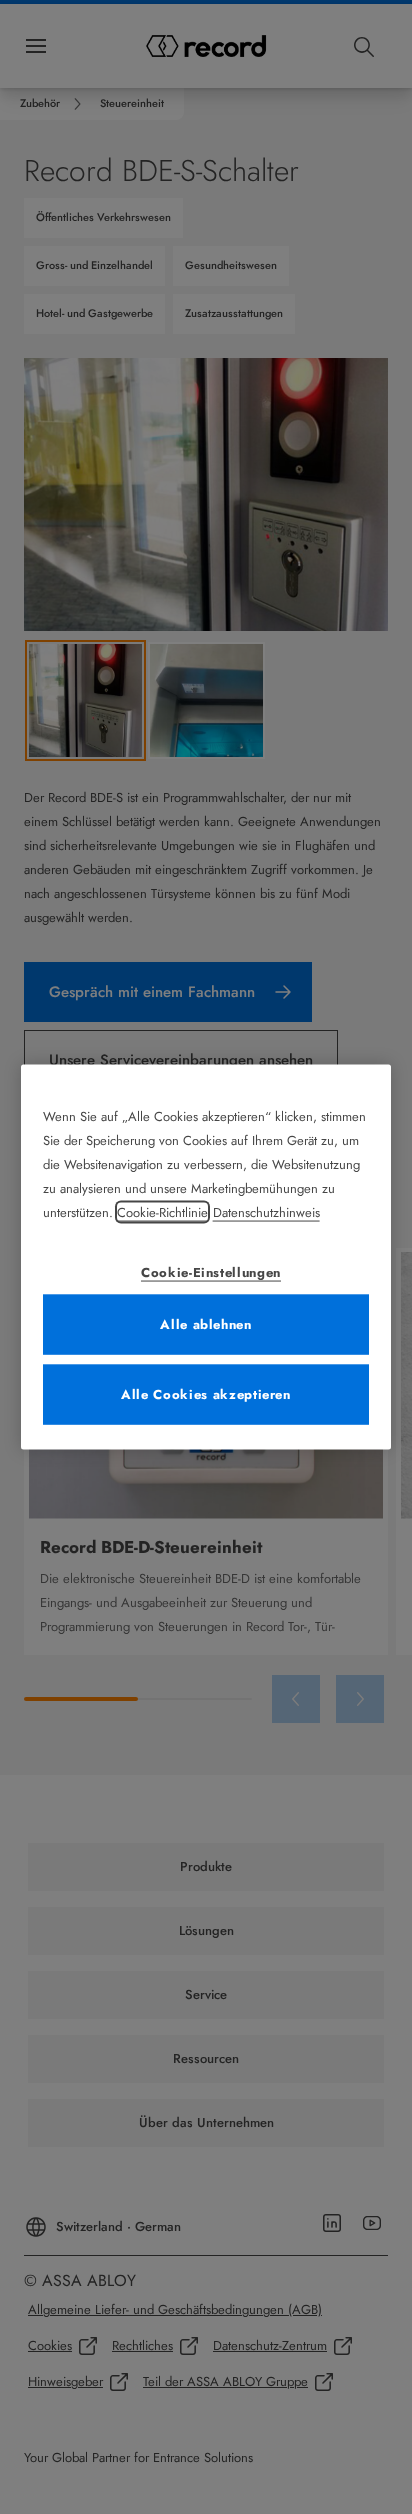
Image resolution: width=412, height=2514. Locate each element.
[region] (206, 1257)
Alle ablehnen (205, 1323)
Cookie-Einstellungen (211, 1271)
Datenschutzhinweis (266, 1211)
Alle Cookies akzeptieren (206, 1393)
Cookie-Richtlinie (162, 1211)
